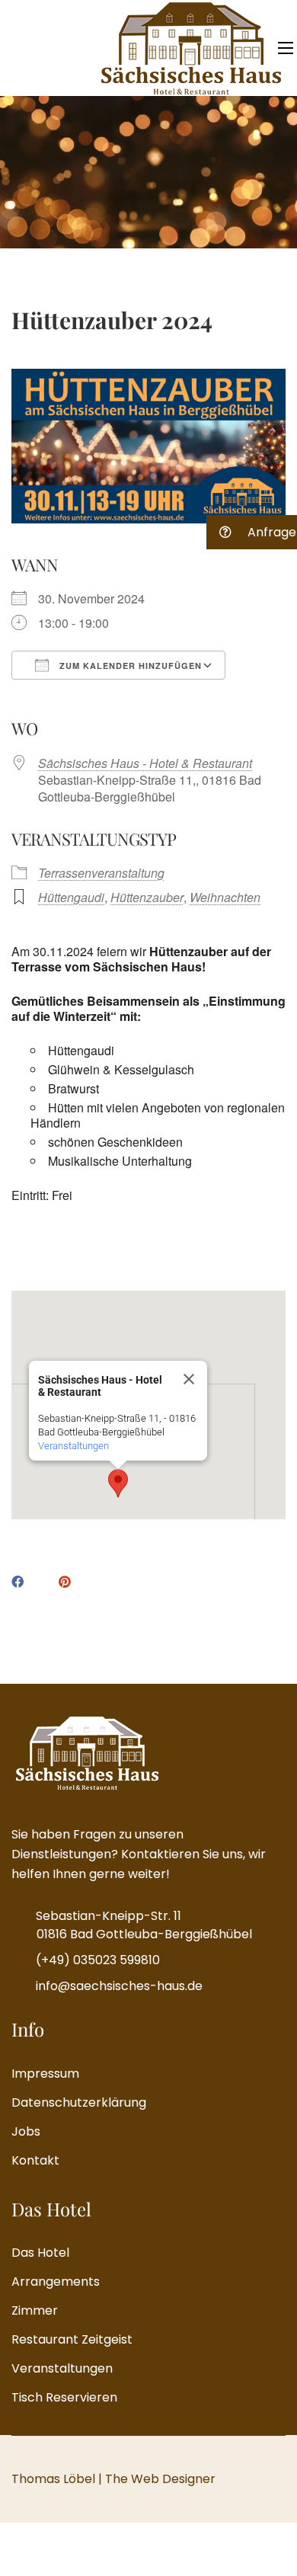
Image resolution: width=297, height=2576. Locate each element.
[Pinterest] (65, 1582)
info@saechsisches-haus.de (119, 1986)
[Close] (189, 1379)
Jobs (26, 2131)
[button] (118, 1483)
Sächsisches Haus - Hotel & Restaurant (145, 763)
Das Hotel (40, 2253)
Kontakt (35, 2160)
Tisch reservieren (64, 2397)
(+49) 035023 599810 (98, 1960)
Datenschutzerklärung (79, 2102)
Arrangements (56, 2282)
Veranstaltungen (73, 1446)
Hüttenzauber (147, 897)
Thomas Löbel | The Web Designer (113, 2479)
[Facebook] (18, 1582)
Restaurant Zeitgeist (72, 2339)
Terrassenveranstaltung (101, 873)
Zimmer (35, 2310)
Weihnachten (225, 897)
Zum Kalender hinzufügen (129, 666)
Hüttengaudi (71, 897)
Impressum (45, 2074)
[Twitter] (41, 1583)
